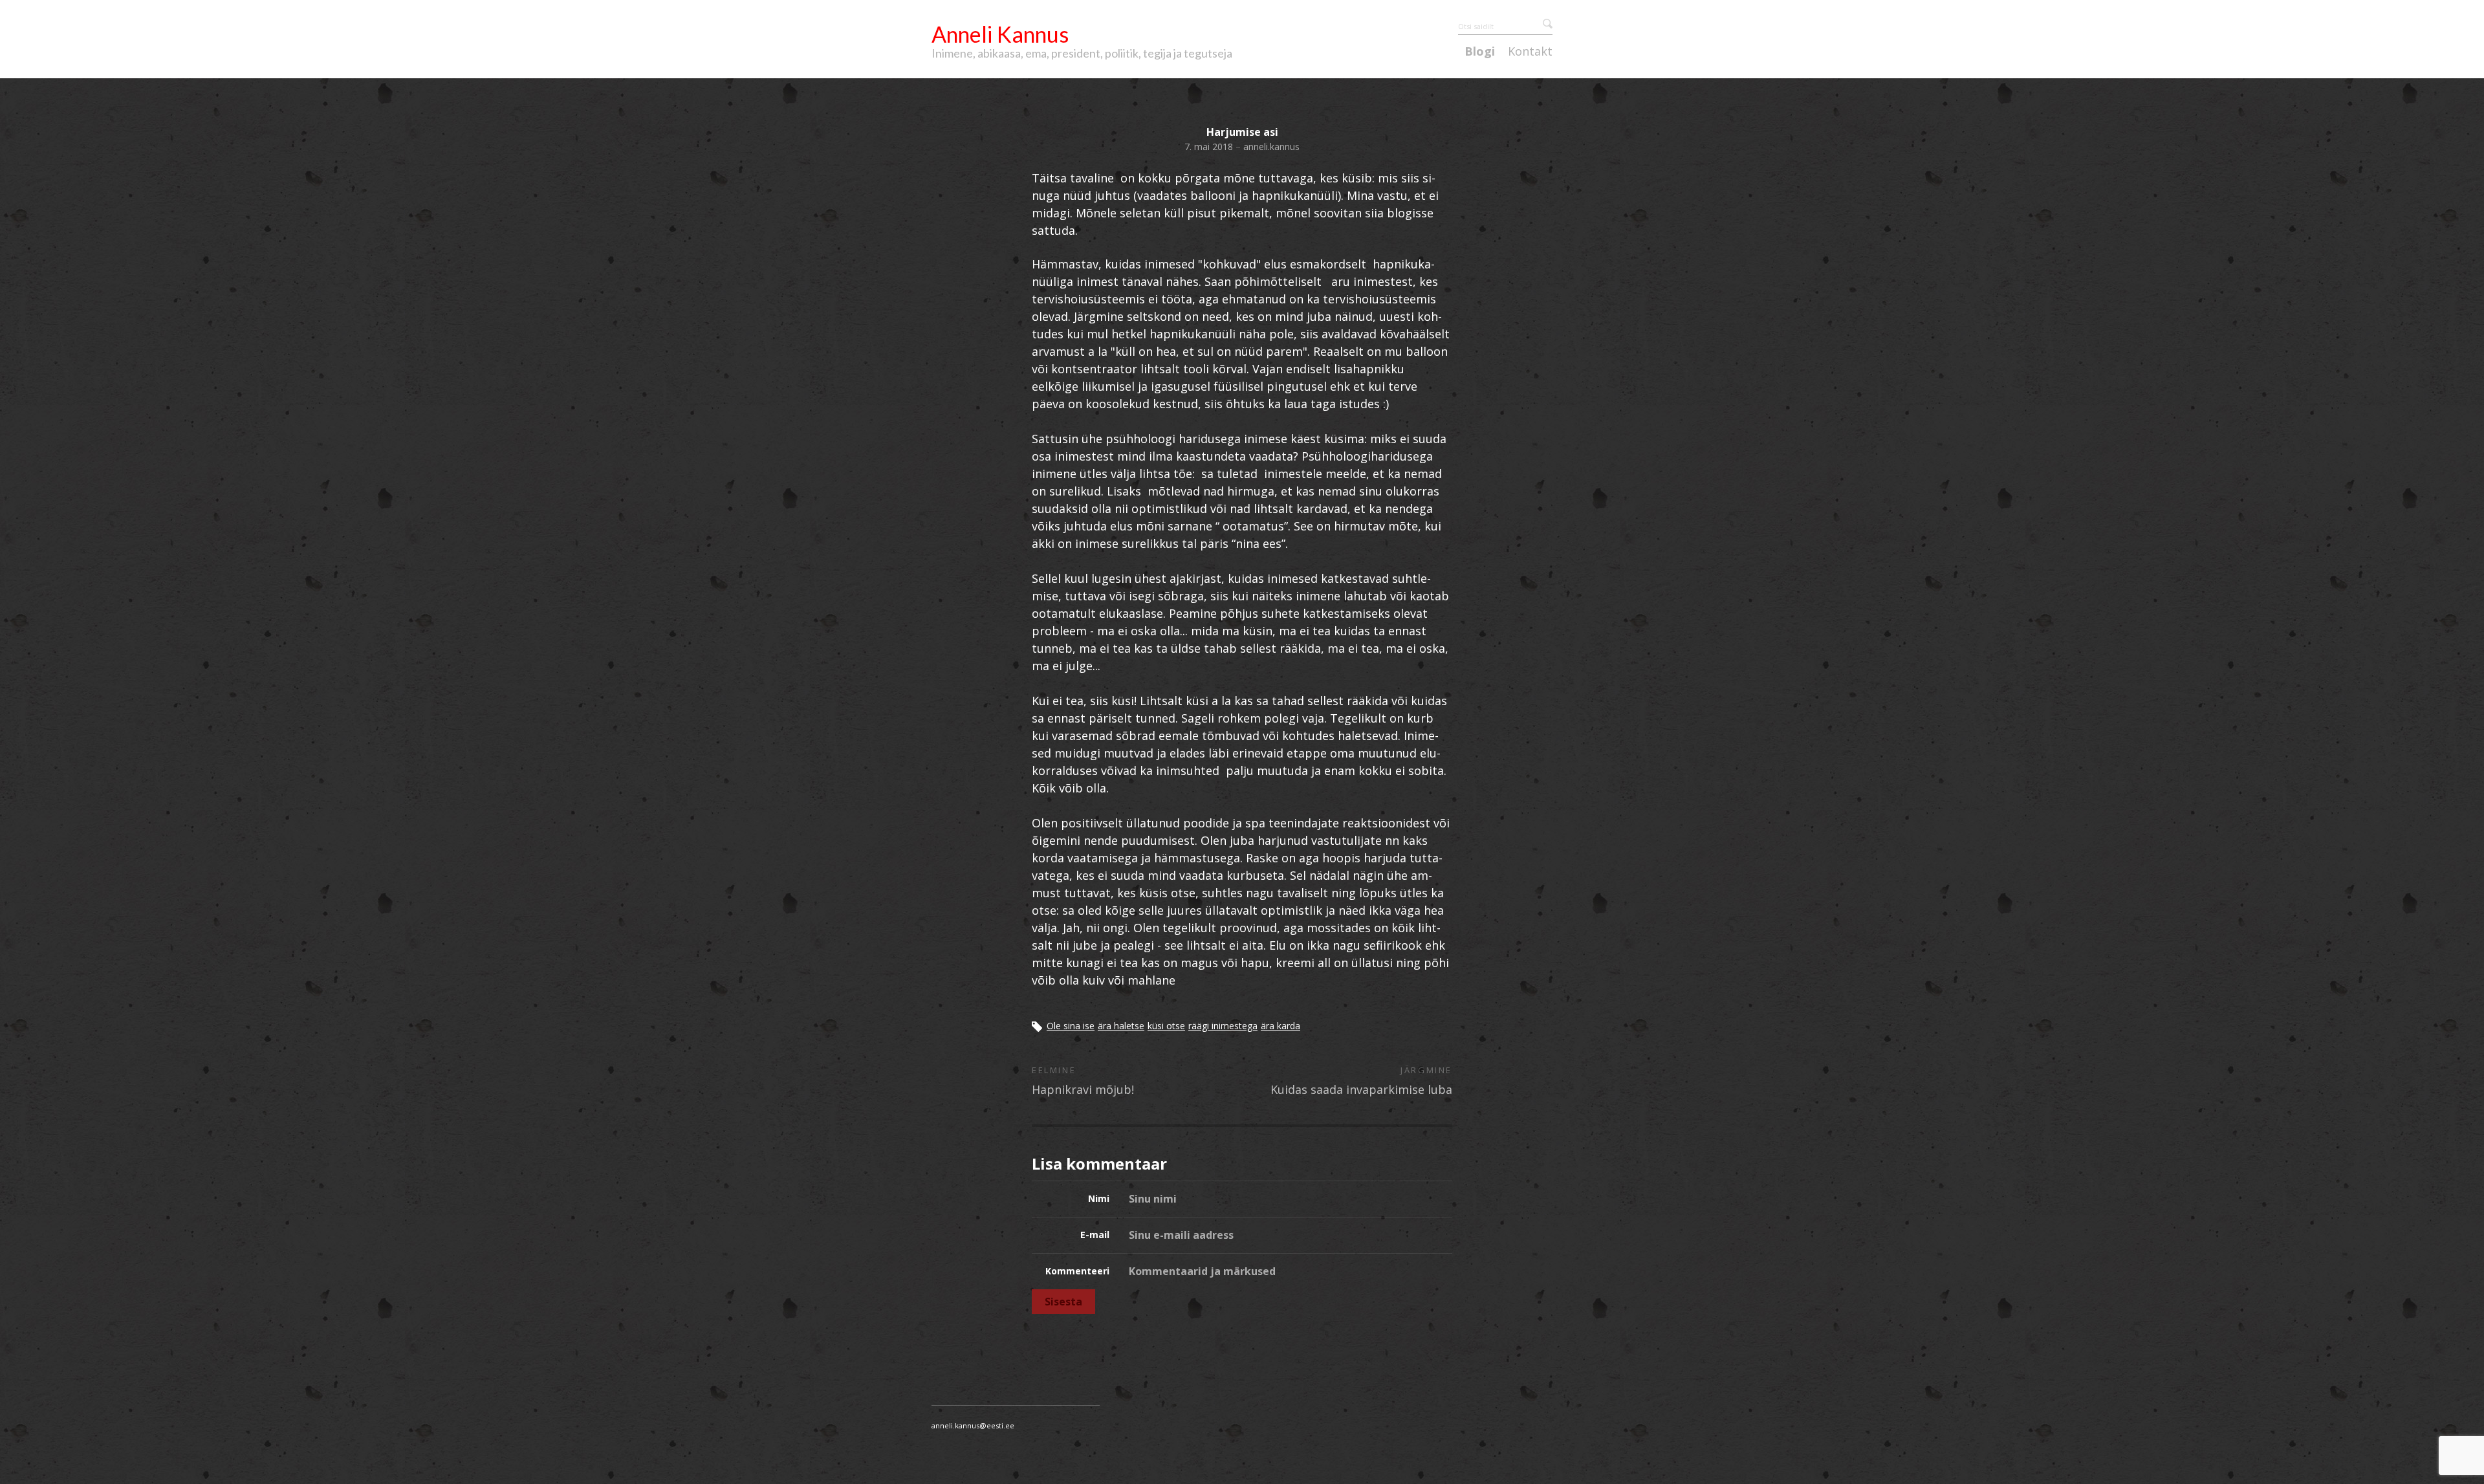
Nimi (1099, 1198)
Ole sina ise (1071, 1026)
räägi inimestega (1223, 1026)
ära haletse (1121, 1026)
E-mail (1095, 1235)
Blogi (1480, 52)
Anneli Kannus (1000, 34)
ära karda (1280, 1026)
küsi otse (1166, 1026)
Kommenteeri (1077, 1271)
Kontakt (1530, 52)
